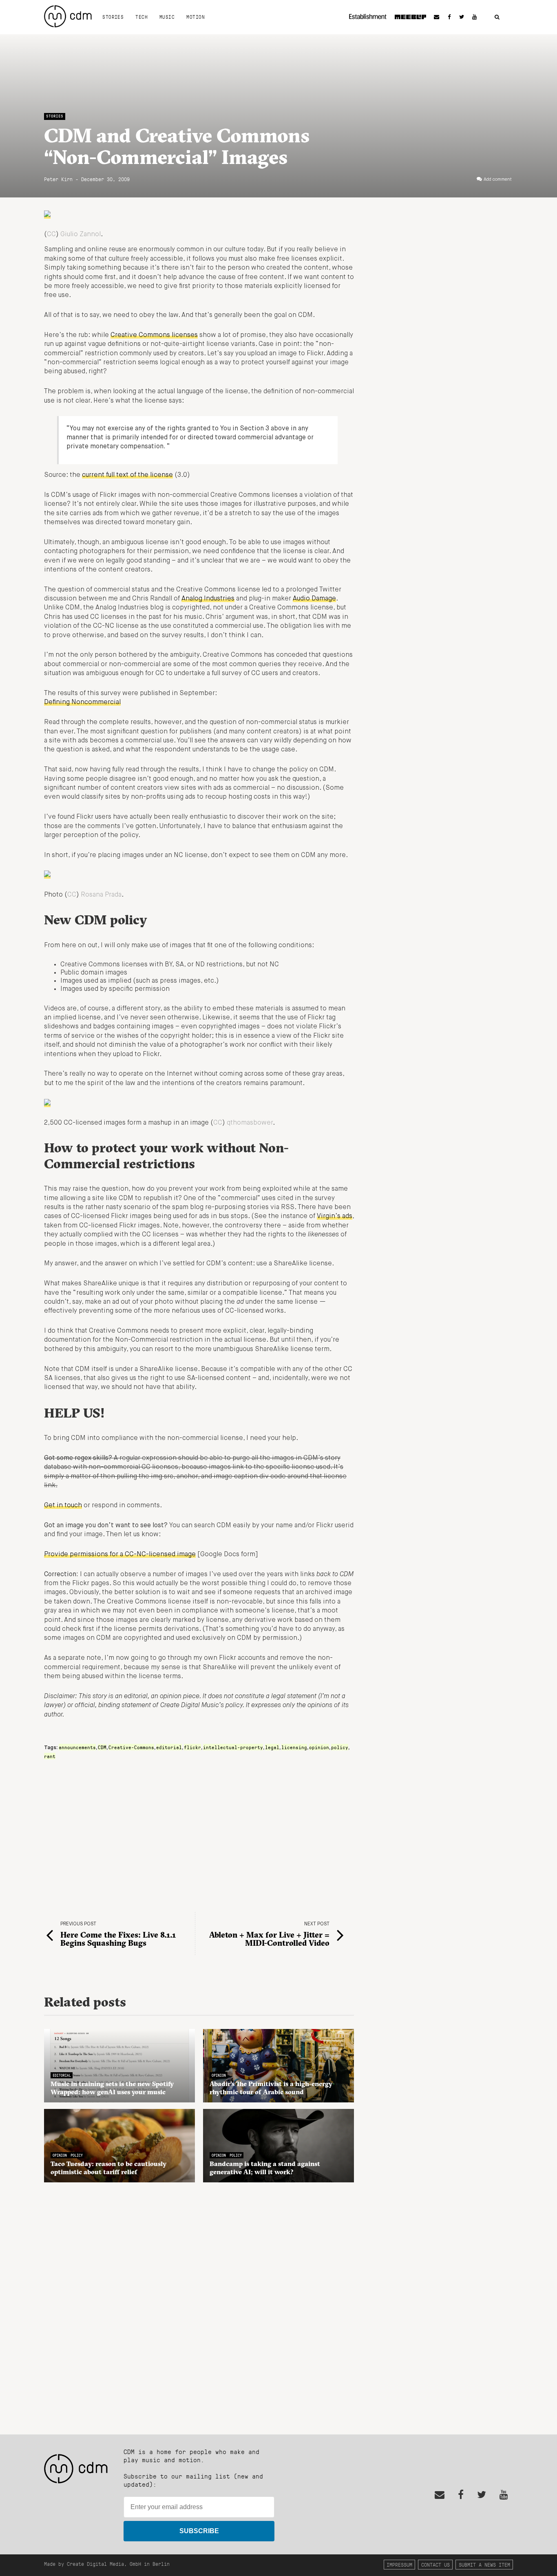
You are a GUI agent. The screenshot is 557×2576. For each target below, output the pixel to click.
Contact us (435, 2564)
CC (51, 235)
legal (272, 1747)
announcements (77, 1747)
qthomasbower (250, 1123)
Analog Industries (208, 599)
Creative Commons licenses (154, 335)
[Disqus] (199, 2304)
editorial (169, 1747)
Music (167, 17)
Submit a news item (484, 2564)
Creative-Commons (131, 1747)
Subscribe (199, 2531)
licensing (294, 1747)
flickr (192, 1747)
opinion (319, 1747)
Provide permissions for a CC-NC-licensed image (120, 1555)
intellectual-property (233, 1747)
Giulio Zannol (81, 235)
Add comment (498, 179)
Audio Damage (314, 599)
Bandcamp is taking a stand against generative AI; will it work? (265, 2168)
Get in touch (63, 1506)
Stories (113, 17)
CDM (102, 1747)
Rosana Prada (101, 895)
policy (340, 1747)
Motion (196, 17)
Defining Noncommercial (82, 702)
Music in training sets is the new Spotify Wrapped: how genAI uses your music (112, 2088)
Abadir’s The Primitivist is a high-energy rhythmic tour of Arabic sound (271, 2088)
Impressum (399, 2564)
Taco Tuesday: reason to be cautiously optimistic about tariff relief (108, 2168)
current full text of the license (127, 475)
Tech (141, 17)
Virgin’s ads (335, 1216)
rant (50, 1756)
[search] (497, 17)
